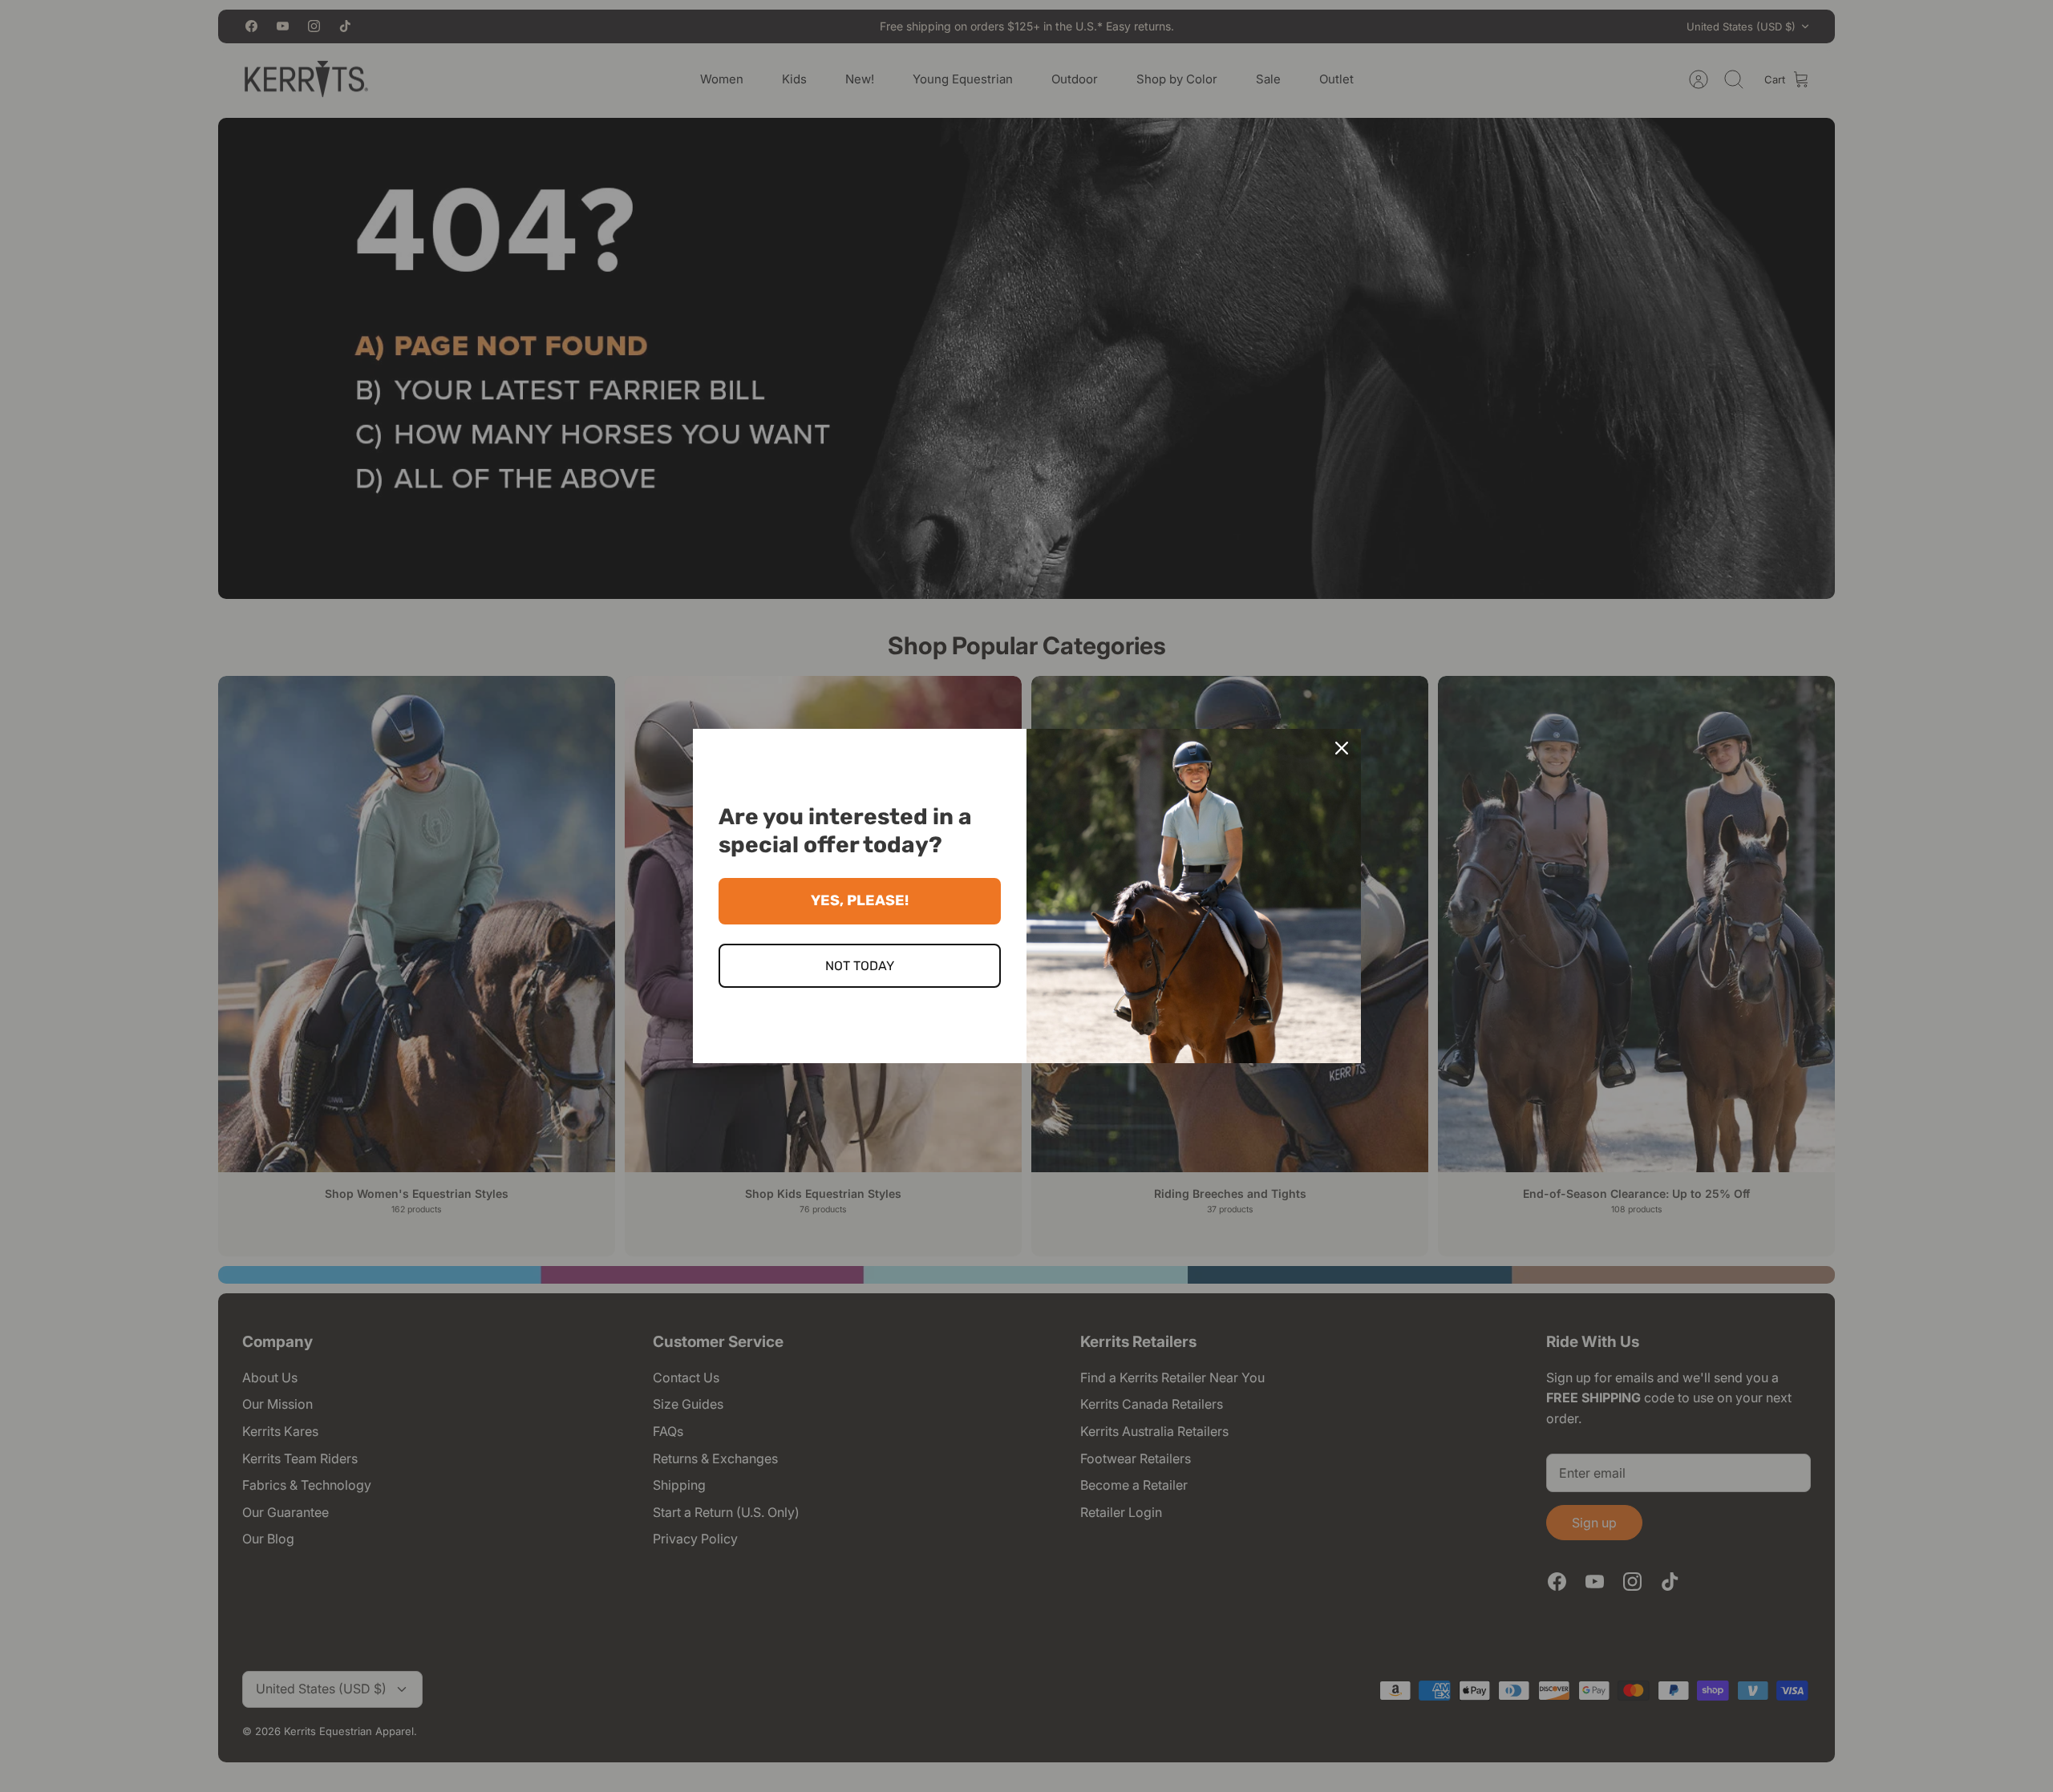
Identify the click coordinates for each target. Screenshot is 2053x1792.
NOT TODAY (860, 966)
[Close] (1342, 748)
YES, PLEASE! (860, 900)
